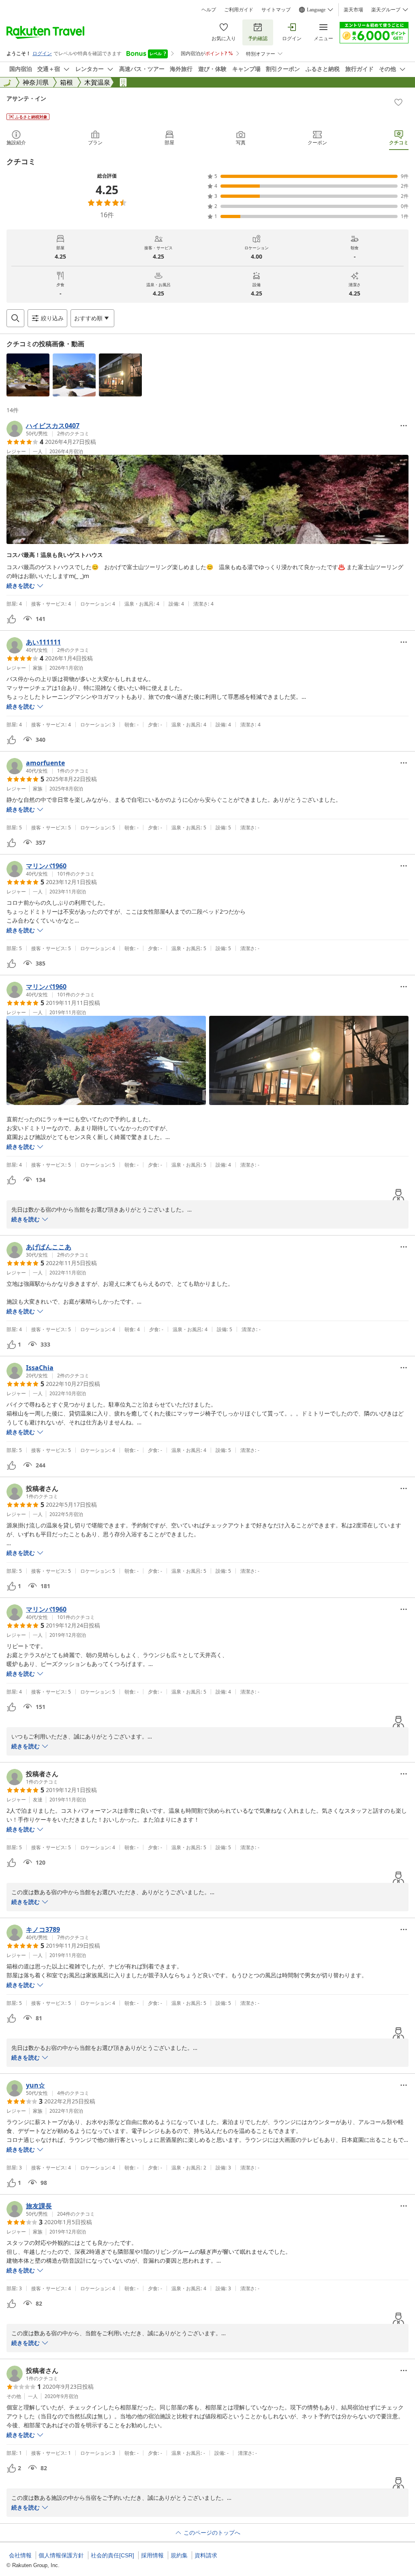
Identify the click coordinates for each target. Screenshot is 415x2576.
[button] (28, 375)
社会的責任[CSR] (112, 2555)
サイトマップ (276, 10)
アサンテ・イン (26, 98)
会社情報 (20, 2555)
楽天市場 (353, 10)
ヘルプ (209, 10)
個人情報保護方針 (61, 2555)
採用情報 (152, 2555)
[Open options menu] (404, 426)
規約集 (179, 2555)
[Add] (398, 102)
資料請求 (206, 2555)
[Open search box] (15, 318)
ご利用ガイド (239, 10)
